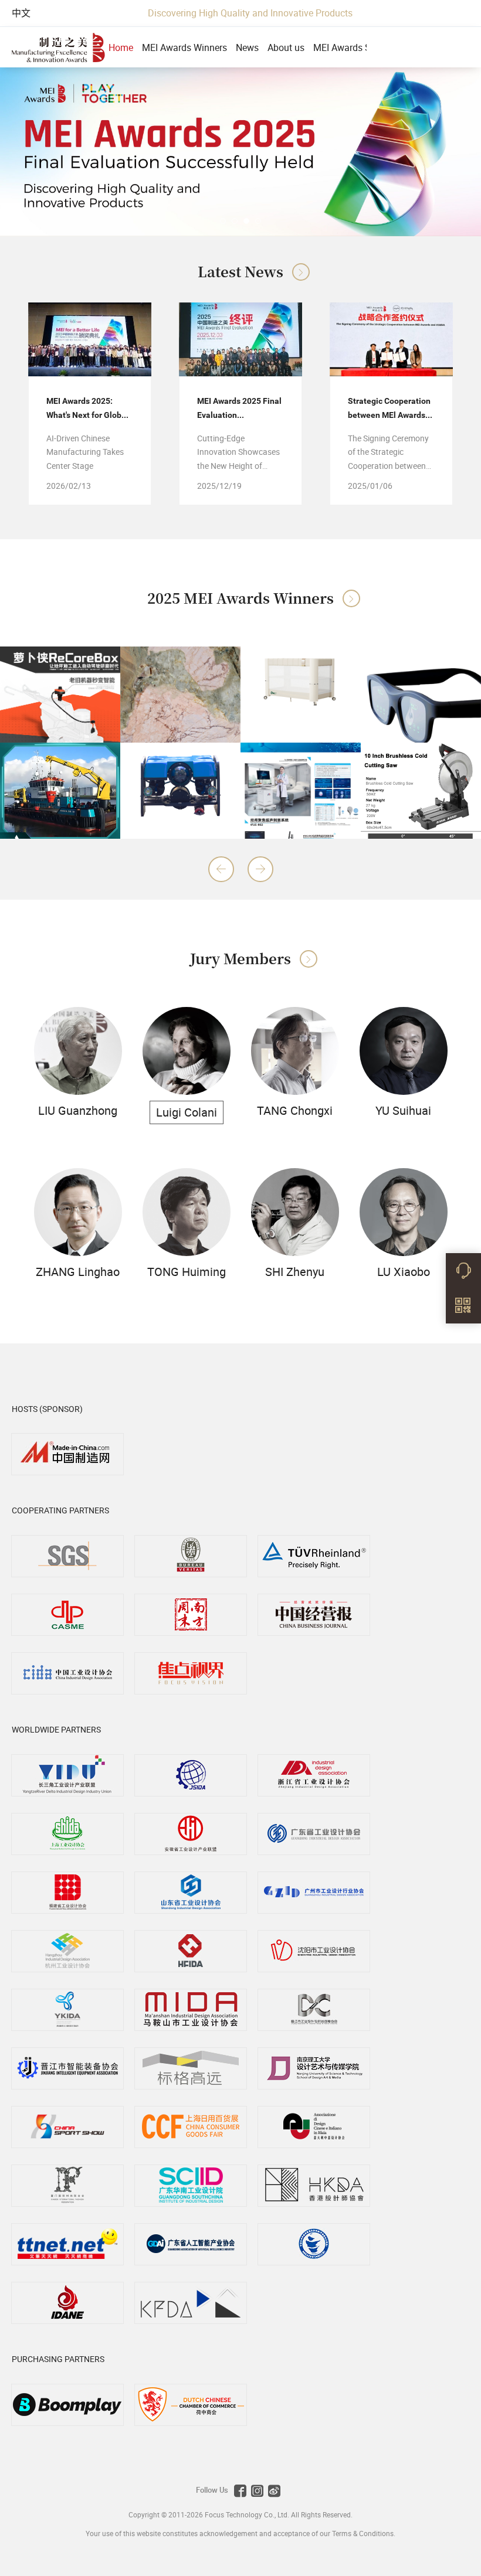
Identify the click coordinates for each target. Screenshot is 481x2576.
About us (286, 47)
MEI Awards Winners (184, 47)
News (247, 47)
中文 (21, 13)
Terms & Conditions (363, 2533)
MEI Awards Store (350, 47)
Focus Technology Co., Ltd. (248, 2514)
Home (121, 47)
